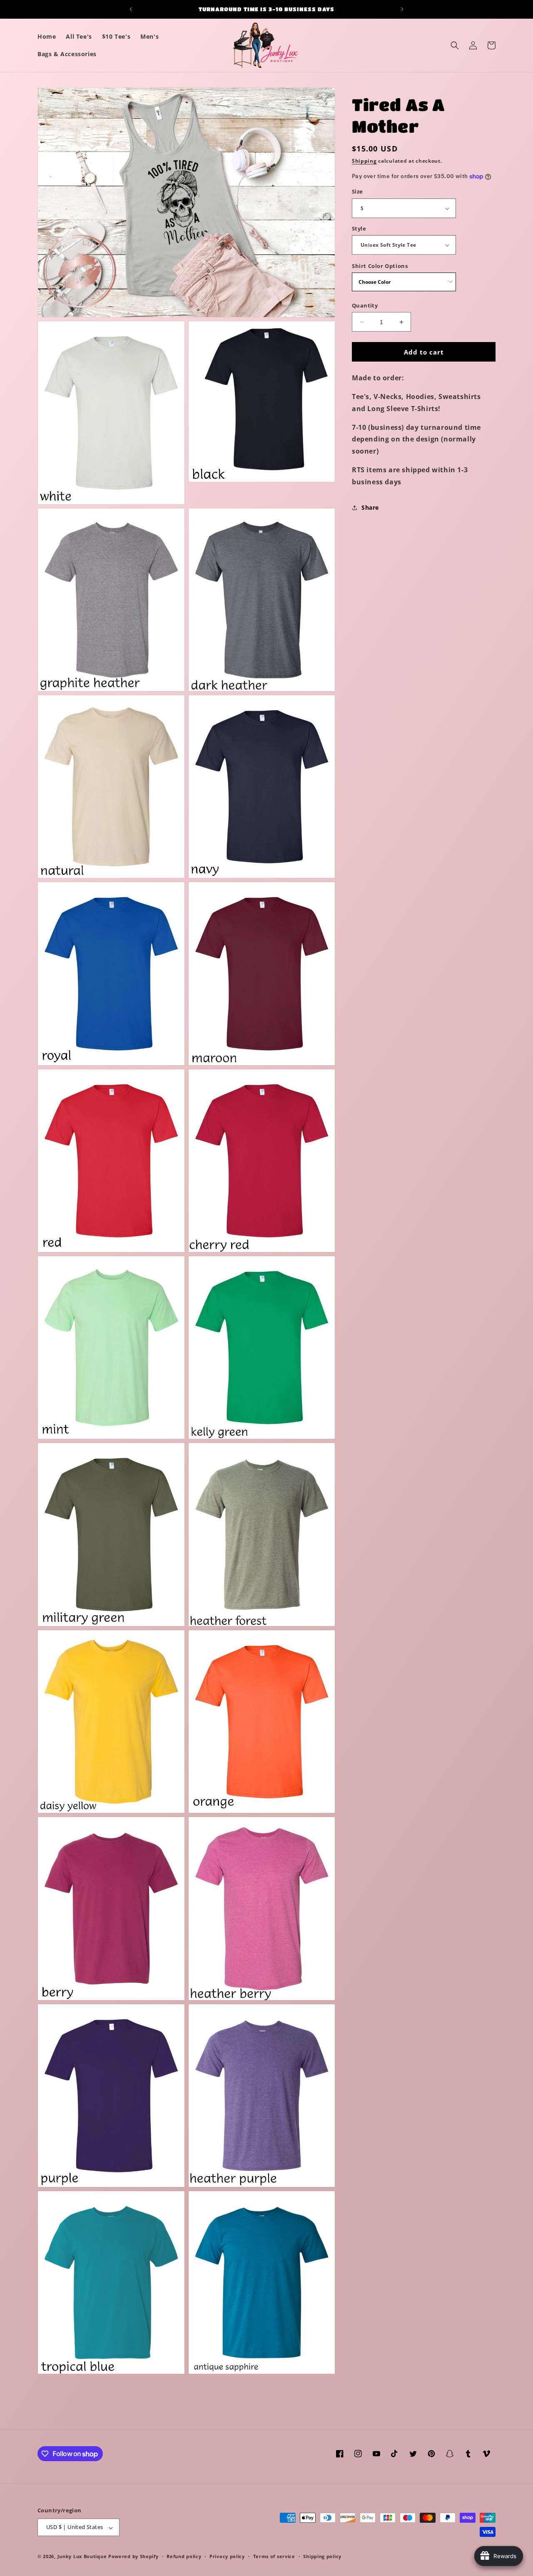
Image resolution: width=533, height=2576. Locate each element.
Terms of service (274, 2557)
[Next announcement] (402, 9)
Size (357, 192)
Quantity (365, 305)
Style (359, 228)
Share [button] (370, 507)
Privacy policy (227, 2557)
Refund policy (184, 2557)
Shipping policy (322, 2557)
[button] (455, 45)
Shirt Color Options (380, 266)
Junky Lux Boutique (82, 2557)
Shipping (364, 161)
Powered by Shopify (133, 2557)
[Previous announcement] (131, 9)
